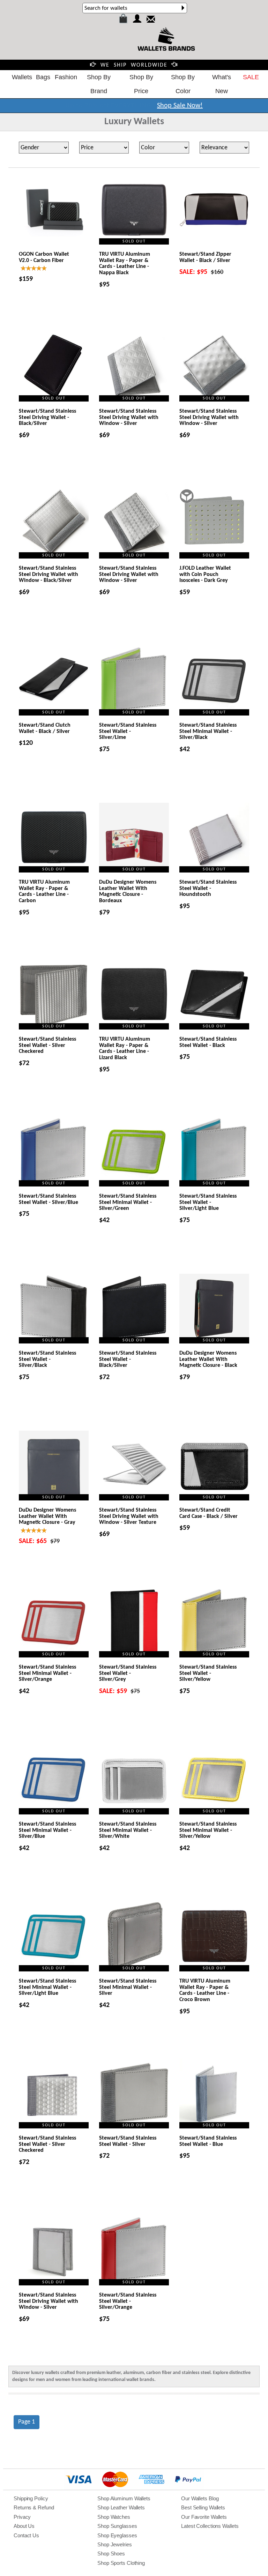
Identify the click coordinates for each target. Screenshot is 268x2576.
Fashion (66, 77)
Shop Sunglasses (117, 2526)
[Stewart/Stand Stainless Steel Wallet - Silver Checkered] (54, 995)
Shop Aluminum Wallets (124, 2498)
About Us (24, 2526)
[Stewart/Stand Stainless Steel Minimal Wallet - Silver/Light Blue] (54, 1937)
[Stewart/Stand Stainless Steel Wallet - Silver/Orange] (134, 2251)
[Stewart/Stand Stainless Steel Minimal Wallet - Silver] (134, 1937)
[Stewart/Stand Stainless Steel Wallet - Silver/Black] (54, 1309)
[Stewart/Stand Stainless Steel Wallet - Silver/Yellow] (214, 1623)
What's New (222, 84)
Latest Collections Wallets (210, 2526)
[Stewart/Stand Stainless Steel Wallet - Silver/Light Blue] (214, 1152)
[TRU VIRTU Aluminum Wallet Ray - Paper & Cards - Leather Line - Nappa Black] (134, 210)
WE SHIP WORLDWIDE (134, 65)
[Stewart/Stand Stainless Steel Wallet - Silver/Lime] (134, 681)
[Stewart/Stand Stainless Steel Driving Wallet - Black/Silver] (54, 367)
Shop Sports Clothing (121, 2563)
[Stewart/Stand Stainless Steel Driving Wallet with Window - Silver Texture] (134, 1466)
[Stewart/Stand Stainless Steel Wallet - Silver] (134, 2094)
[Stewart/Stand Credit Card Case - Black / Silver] (214, 1466)
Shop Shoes (111, 2553)
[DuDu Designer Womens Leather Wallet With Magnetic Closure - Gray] (54, 1466)
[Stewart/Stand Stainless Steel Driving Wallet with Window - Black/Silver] (54, 524)
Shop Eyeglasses (117, 2535)
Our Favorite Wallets (204, 2517)
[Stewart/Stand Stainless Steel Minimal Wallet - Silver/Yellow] (214, 1780)
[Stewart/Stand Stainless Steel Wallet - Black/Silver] (134, 1309)
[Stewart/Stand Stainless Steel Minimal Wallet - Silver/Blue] (54, 1780)
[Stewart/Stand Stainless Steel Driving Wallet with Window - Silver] (134, 367)
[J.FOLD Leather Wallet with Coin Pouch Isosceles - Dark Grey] (214, 524)
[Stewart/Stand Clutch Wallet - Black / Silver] (54, 681)
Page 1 (27, 2422)
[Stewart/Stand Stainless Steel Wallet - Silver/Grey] (134, 1623)
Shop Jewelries (115, 2544)
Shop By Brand (99, 84)
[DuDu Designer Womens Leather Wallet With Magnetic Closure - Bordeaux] (134, 838)
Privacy (22, 2517)
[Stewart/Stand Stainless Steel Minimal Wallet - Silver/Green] (134, 1152)
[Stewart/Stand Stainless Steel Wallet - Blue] (214, 2094)
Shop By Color (183, 84)
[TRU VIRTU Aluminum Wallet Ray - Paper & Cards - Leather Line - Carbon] (54, 838)
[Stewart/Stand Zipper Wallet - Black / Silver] (214, 210)
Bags (43, 77)
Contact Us (26, 2535)
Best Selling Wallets (203, 2507)
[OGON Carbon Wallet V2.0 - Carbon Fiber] (54, 210)
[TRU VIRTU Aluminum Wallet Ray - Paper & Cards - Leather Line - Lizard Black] (134, 995)
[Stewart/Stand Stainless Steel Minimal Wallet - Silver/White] (134, 1780)
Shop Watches (114, 2517)
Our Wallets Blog (200, 2498)
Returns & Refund (34, 2507)
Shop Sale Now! (180, 106)
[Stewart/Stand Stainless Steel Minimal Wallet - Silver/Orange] (54, 1623)
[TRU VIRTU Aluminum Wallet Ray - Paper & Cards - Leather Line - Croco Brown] (214, 1937)
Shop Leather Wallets (121, 2507)
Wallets (22, 77)
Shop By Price (141, 84)
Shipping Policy (31, 2498)
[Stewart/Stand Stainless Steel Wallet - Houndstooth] (214, 838)
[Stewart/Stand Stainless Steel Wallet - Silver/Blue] (54, 1152)
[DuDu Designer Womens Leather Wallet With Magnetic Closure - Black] (214, 1309)
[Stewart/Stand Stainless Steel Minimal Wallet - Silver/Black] (214, 681)
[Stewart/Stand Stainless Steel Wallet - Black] (214, 995)
